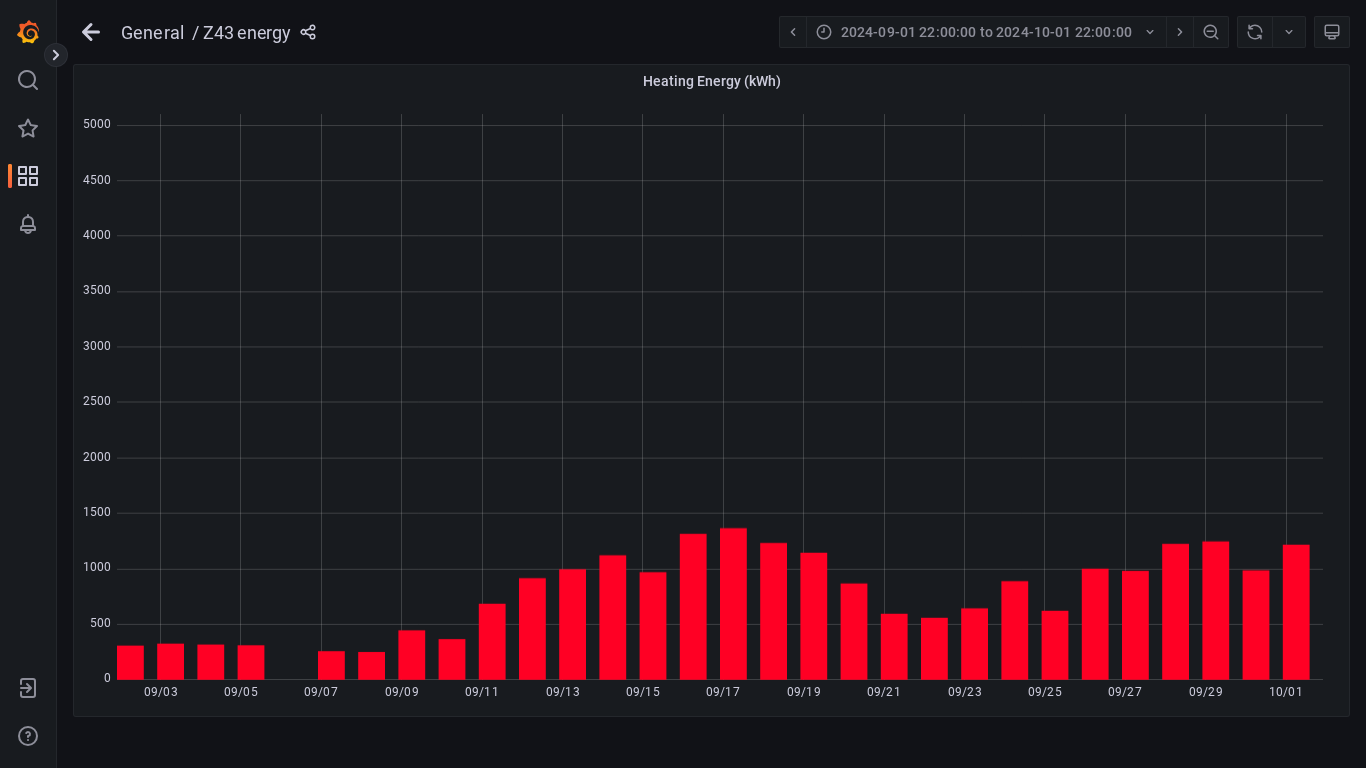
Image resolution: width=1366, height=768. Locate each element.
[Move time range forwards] (1179, 32)
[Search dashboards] (28, 80)
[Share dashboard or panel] (308, 32)
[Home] (28, 32)
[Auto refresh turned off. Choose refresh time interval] (1289, 32)
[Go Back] (91, 32)
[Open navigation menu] (56, 55)
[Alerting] (28, 224)
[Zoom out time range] (1211, 32)
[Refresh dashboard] (1254, 32)
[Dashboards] (28, 176)
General (152, 32)
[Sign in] (28, 688)
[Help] (28, 736)
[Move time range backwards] (792, 32)
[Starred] (28, 128)
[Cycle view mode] (1332, 32)
